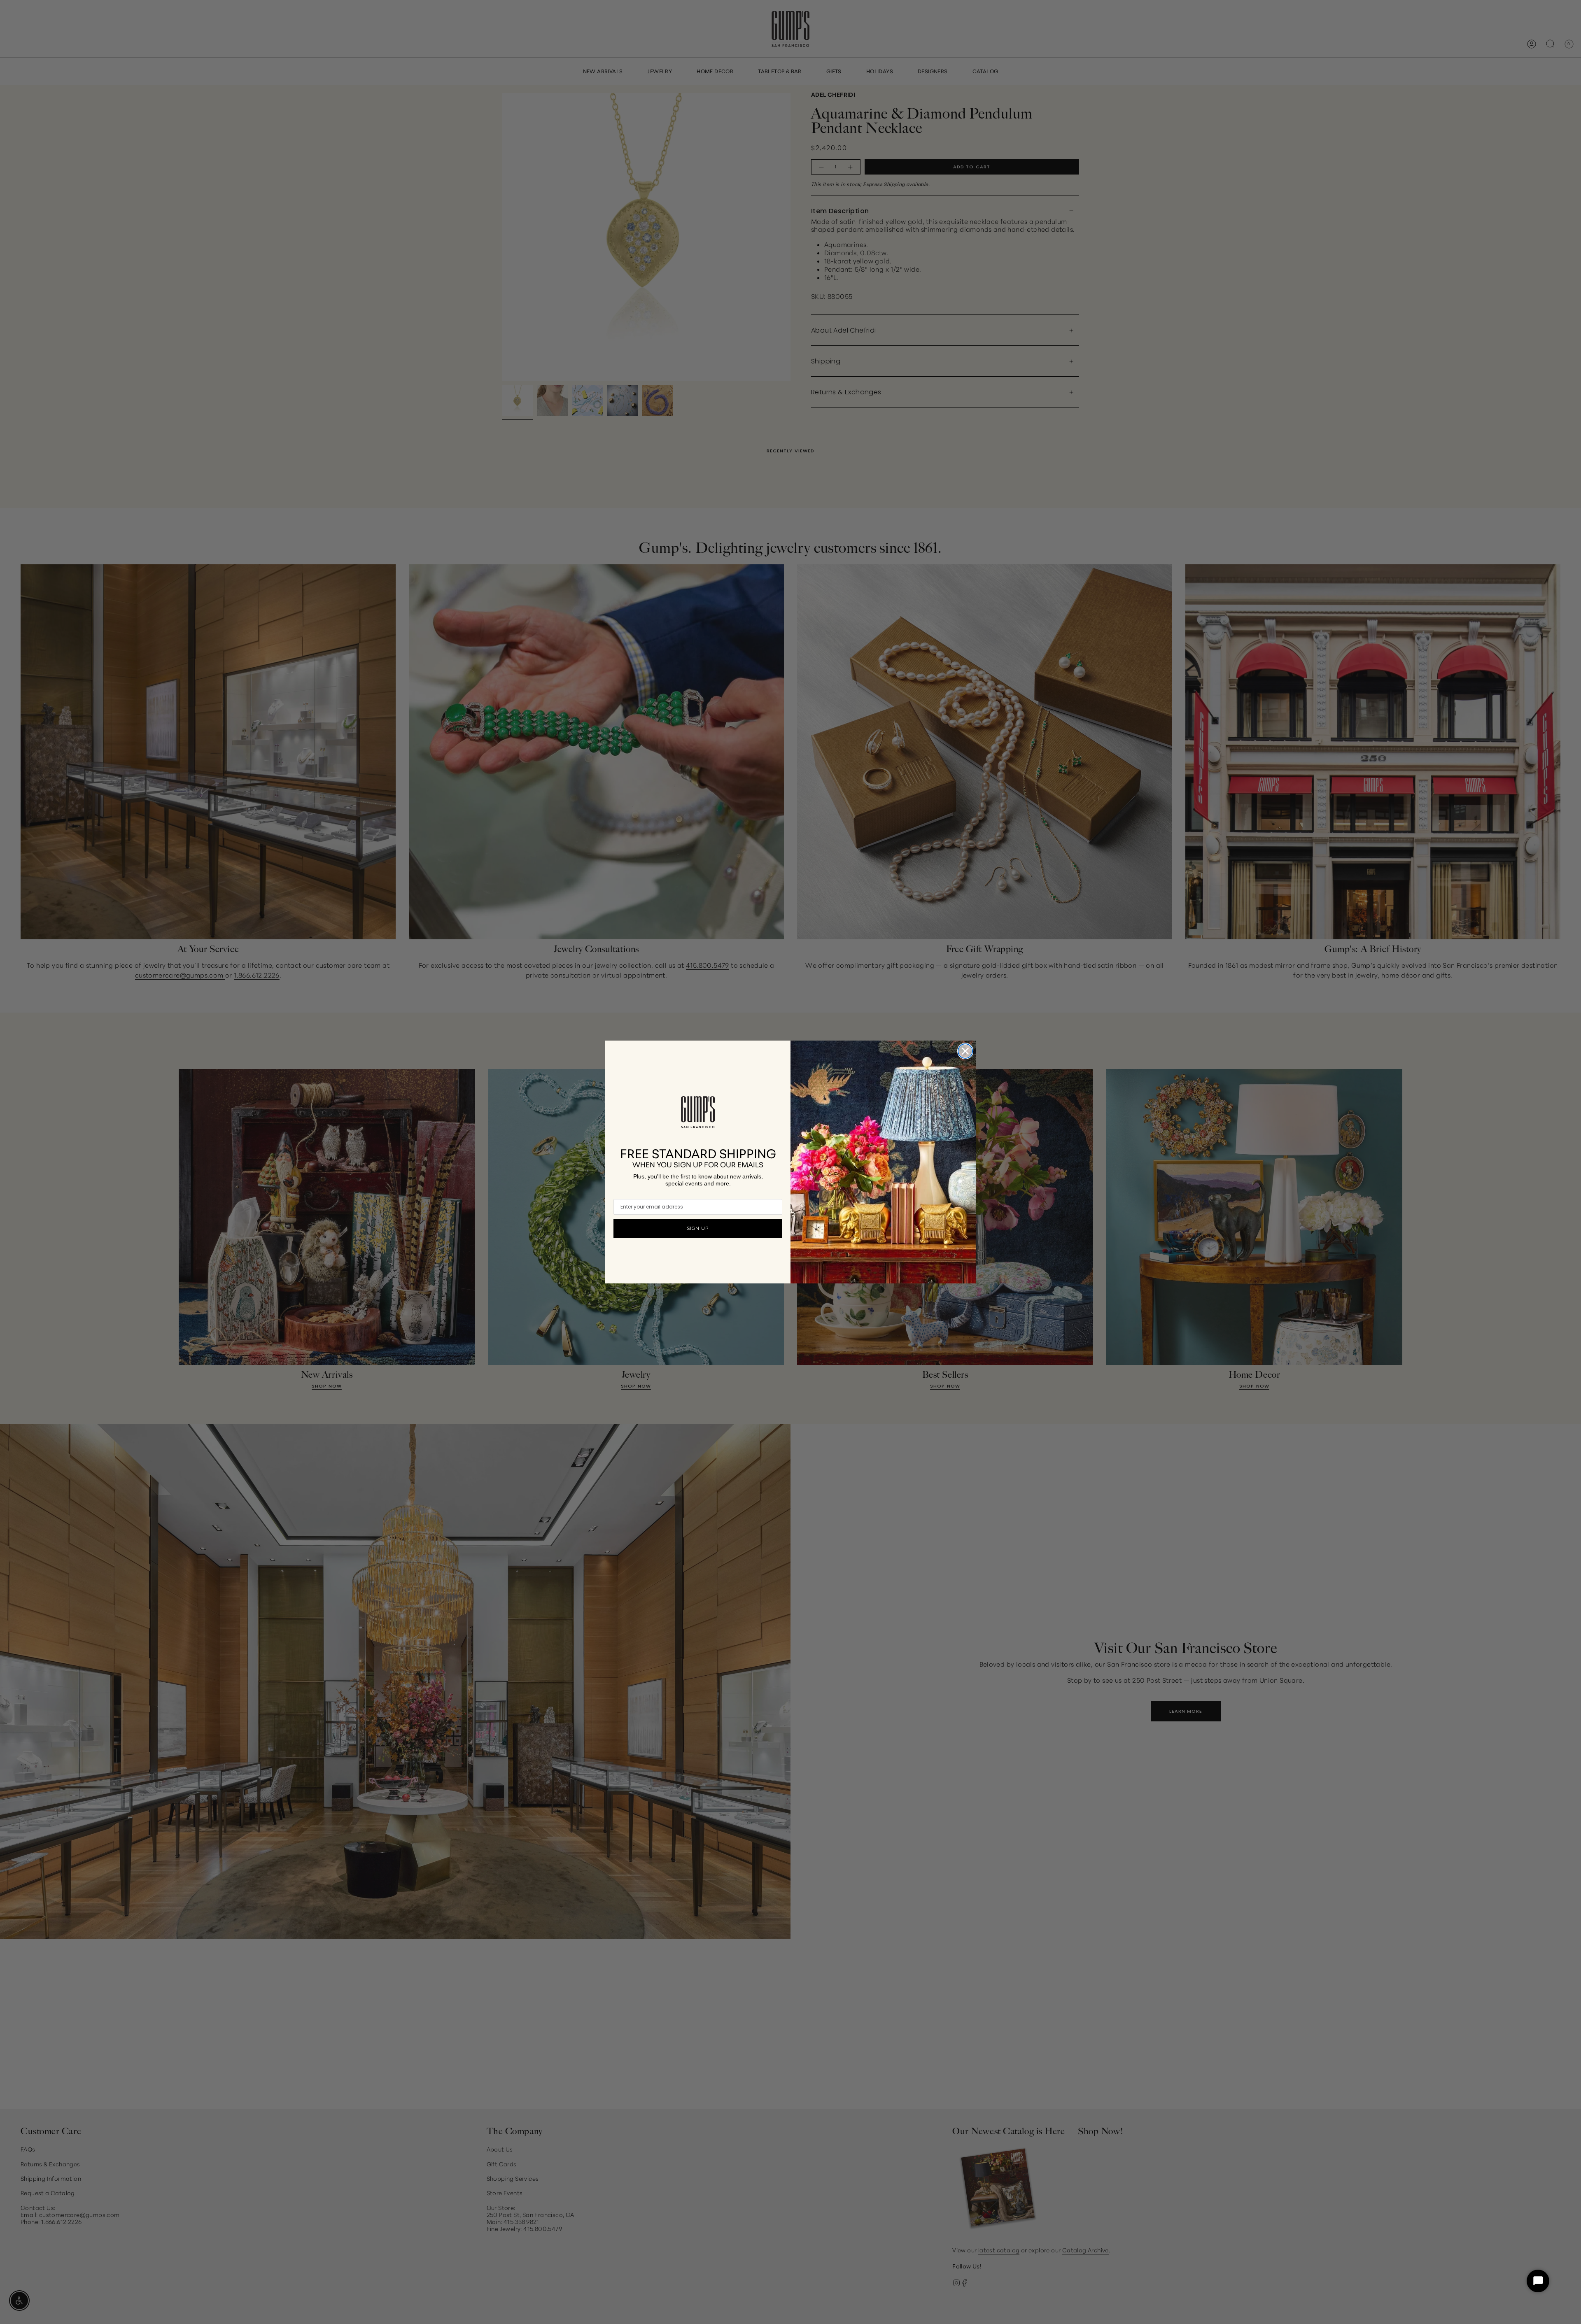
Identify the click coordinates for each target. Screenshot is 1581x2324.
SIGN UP (698, 1228)
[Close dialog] (965, 1051)
